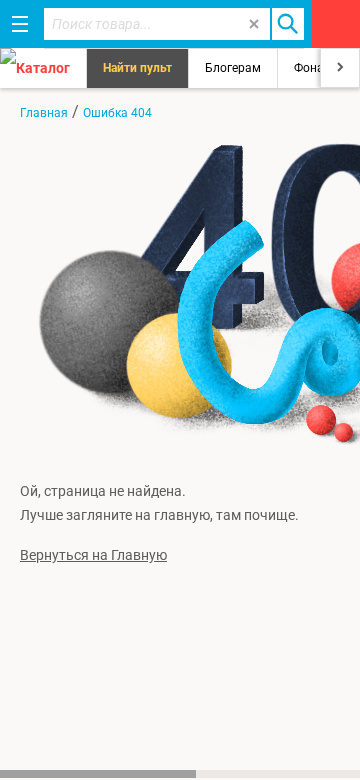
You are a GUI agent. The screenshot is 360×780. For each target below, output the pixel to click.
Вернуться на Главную (93, 555)
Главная (44, 113)
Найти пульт (137, 68)
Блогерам (233, 68)
